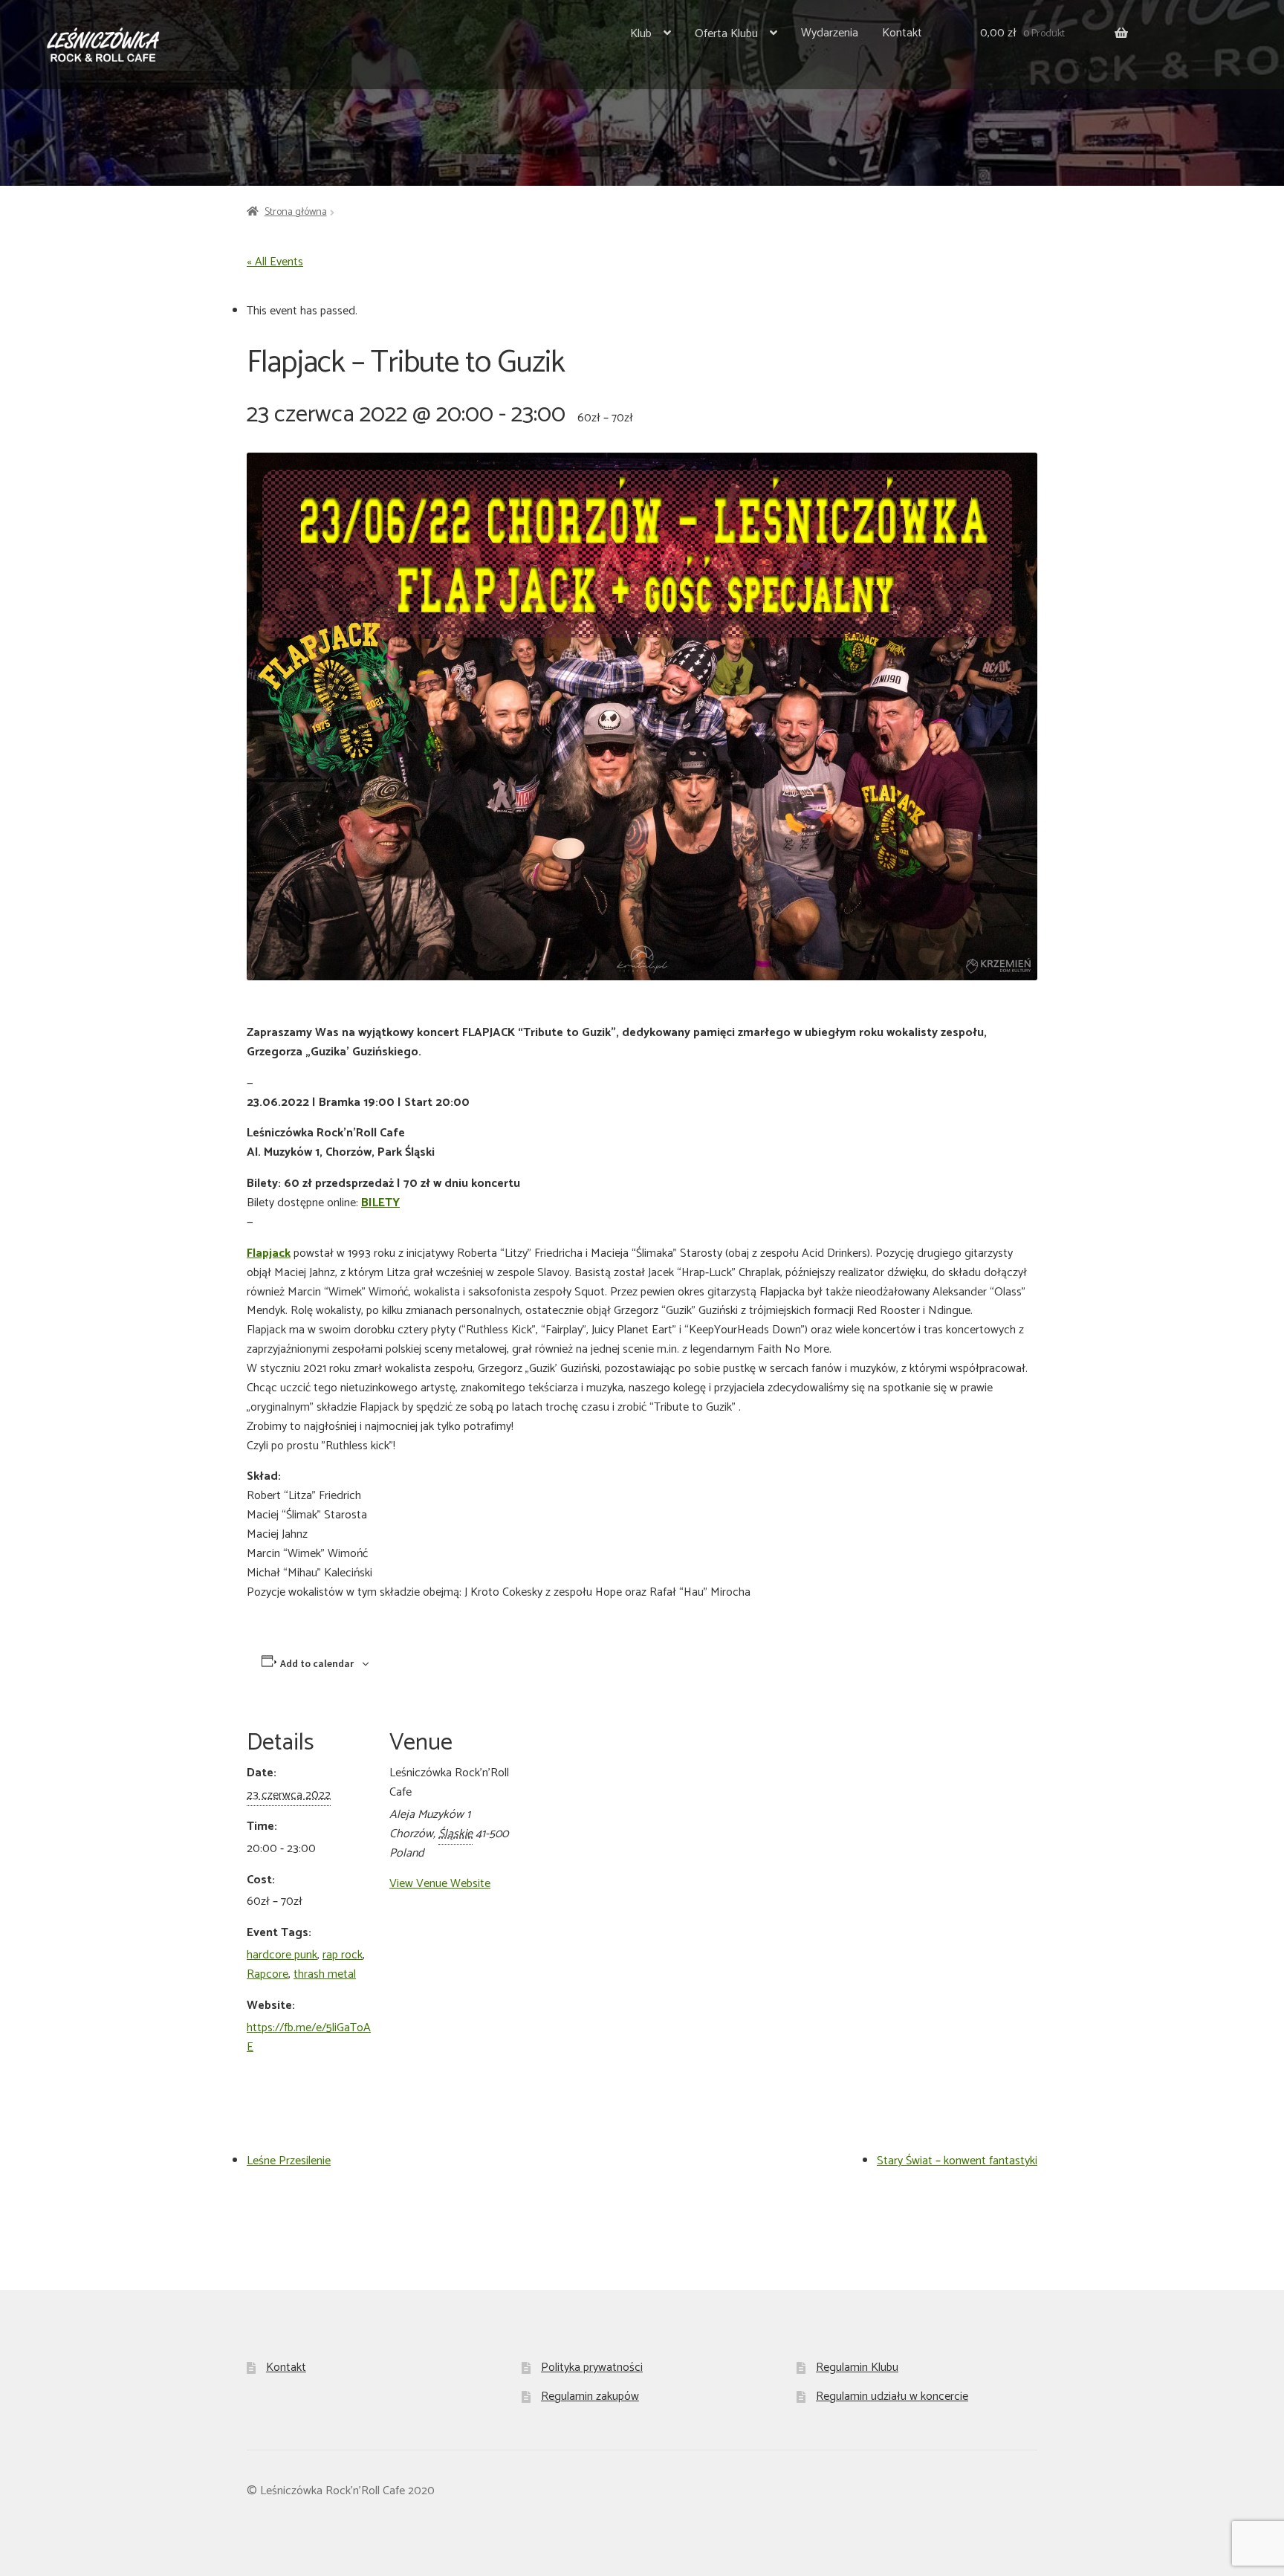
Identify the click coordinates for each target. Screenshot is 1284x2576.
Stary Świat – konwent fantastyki (957, 2161)
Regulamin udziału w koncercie (892, 2397)
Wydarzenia (830, 33)
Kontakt (902, 33)
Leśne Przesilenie (289, 2161)
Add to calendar (317, 1663)
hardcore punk (282, 1955)
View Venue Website (440, 1884)
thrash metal (325, 1974)
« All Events (275, 262)
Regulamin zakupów (590, 2397)
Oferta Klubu (726, 34)
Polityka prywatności (592, 2368)
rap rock (343, 1955)
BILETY (380, 1203)
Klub (641, 34)
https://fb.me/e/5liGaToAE (309, 2038)
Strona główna (296, 212)
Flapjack (269, 1253)
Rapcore (267, 1974)
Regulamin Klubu (857, 2368)
